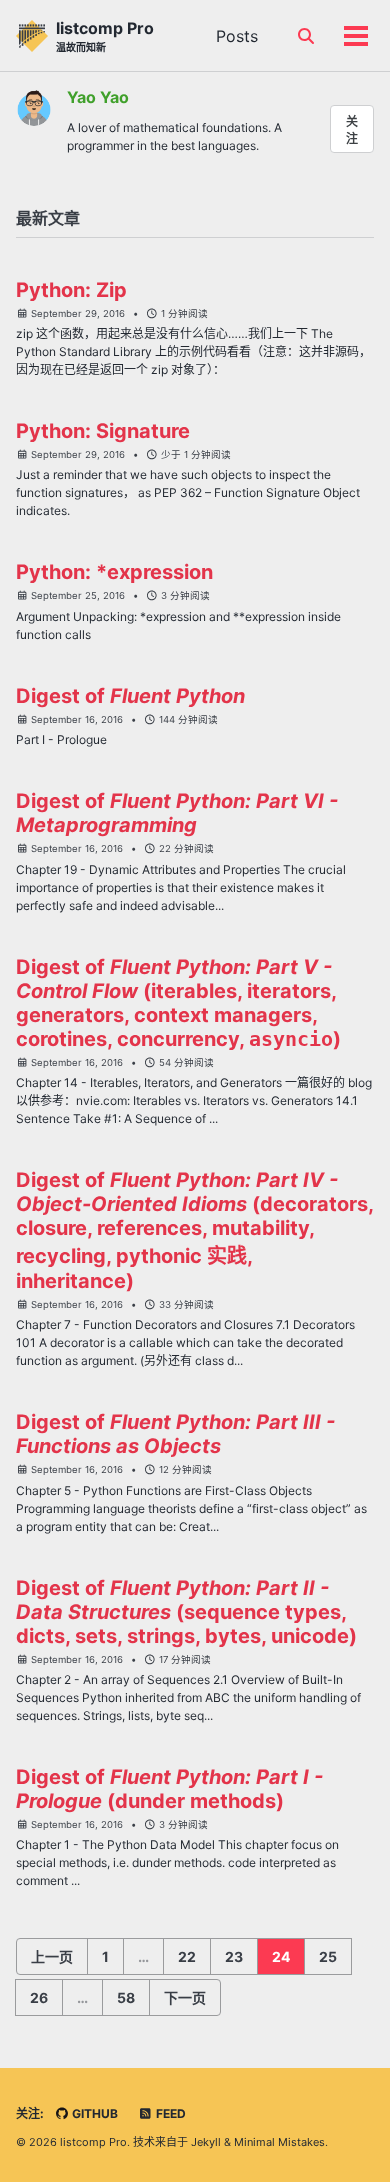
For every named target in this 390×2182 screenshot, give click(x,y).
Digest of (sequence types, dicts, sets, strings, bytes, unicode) (186, 1612)
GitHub (93, 2113)
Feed (169, 2113)
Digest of (130, 696)
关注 (352, 130)
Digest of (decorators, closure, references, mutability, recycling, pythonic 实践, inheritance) (194, 1230)
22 (187, 1956)
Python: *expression (114, 572)
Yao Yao (98, 97)
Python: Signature (103, 431)
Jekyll (206, 2142)
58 (126, 1997)
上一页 (52, 1956)
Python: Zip (71, 290)
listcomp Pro (105, 35)
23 (234, 1956)
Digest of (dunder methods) (169, 1789)
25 (328, 1956)
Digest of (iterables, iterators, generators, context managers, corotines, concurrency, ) (178, 1003)
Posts (237, 36)
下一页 (185, 1997)
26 (39, 1997)
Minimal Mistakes (279, 2142)
